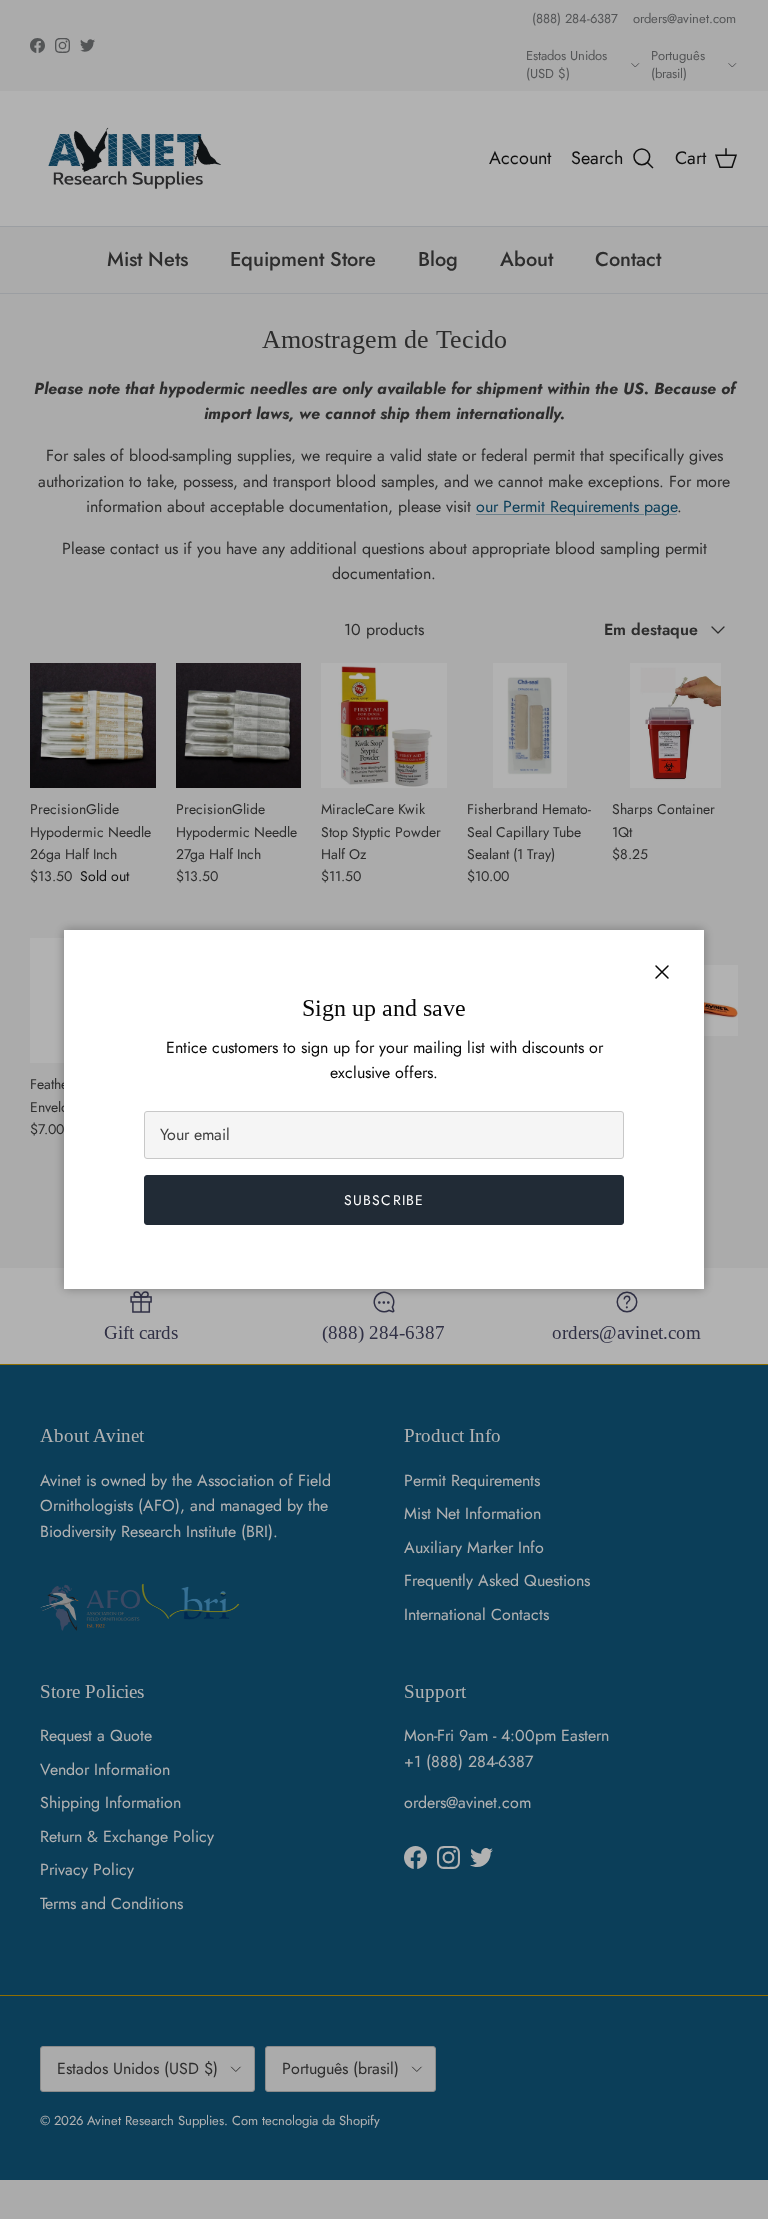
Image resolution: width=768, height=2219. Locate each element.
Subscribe (384, 1200)
